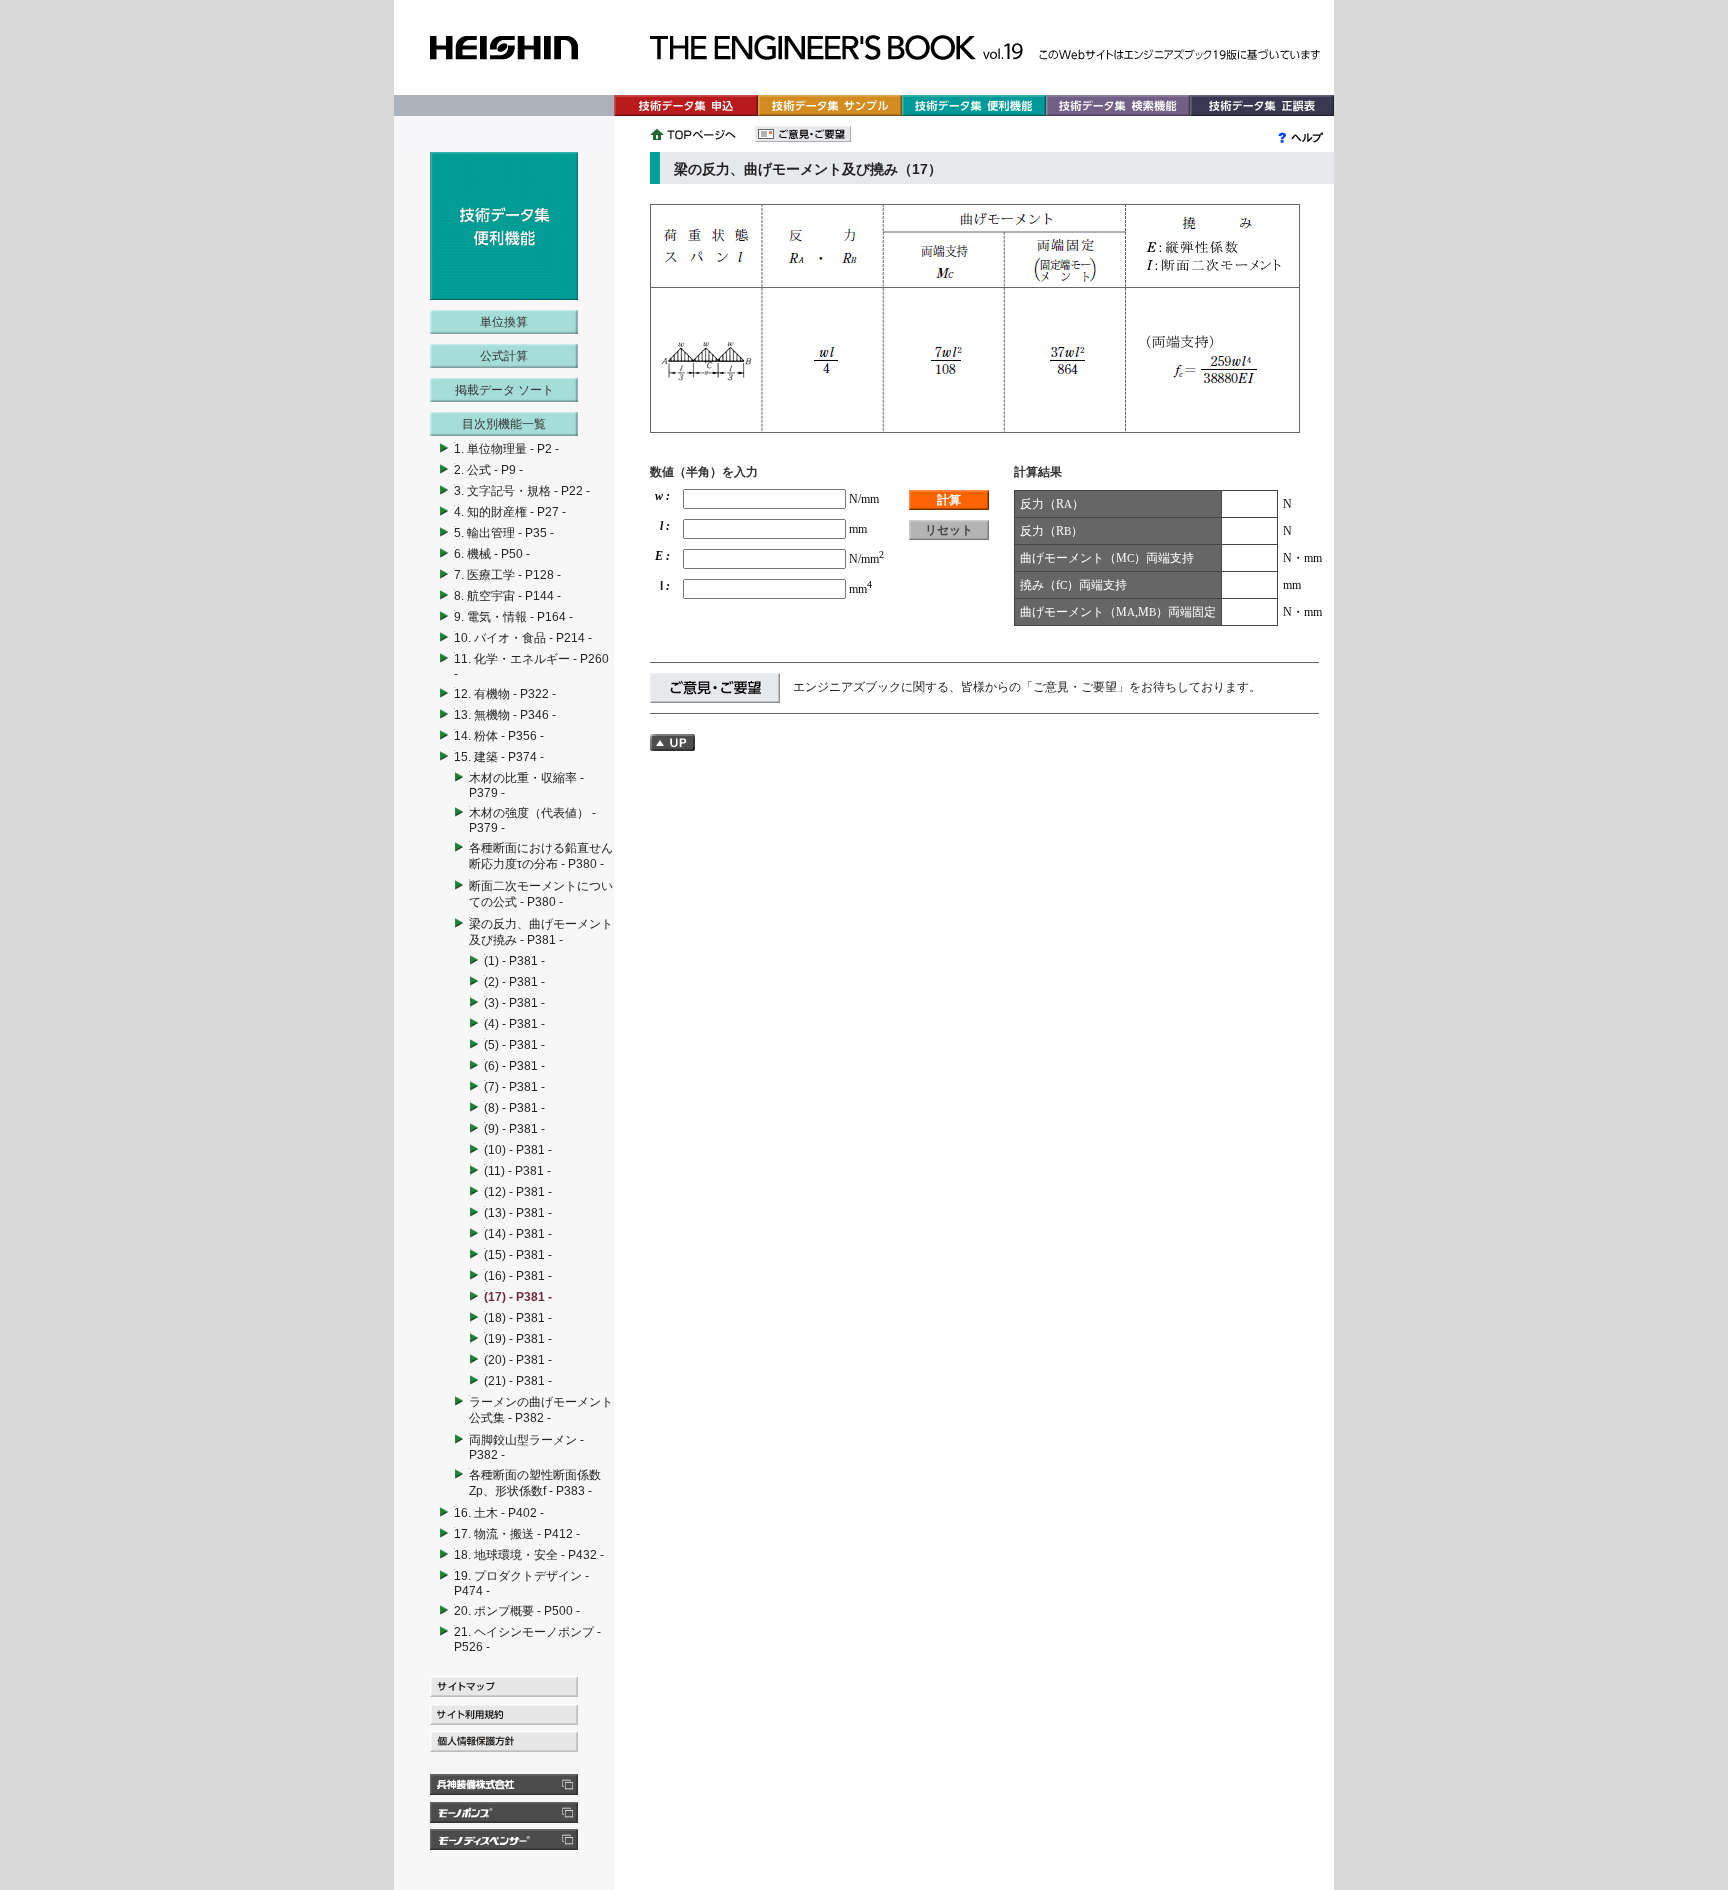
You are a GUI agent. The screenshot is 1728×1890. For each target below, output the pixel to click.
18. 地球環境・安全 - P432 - (529, 1555)
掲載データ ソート (504, 390)
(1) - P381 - (514, 961)
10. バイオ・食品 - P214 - (523, 638)
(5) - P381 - (514, 1045)
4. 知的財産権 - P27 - (510, 512)
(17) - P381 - (518, 1297)
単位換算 (504, 322)
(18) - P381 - (518, 1318)
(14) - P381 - (518, 1234)
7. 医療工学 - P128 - (507, 575)
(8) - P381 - (514, 1108)
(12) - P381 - (518, 1192)
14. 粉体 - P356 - (499, 736)
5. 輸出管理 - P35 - (504, 533)
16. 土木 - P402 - (499, 1513)
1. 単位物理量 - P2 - (506, 449)
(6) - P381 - (514, 1066)
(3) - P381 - (514, 1003)
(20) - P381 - (518, 1360)
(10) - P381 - (518, 1150)
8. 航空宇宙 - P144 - (507, 596)
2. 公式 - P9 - (488, 470)
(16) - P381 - (518, 1276)
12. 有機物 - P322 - (505, 694)
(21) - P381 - (518, 1381)
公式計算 (504, 356)
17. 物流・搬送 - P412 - (517, 1534)
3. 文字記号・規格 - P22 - (522, 491)
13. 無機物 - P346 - (505, 715)
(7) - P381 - (514, 1087)
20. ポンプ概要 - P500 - (517, 1611)
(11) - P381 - (517, 1171)
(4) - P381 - (514, 1024)
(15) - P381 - (518, 1255)
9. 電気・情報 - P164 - (513, 617)
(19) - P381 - (518, 1339)
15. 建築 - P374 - (499, 757)
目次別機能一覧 (504, 424)
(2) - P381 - (514, 982)
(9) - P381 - (514, 1129)
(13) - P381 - (518, 1213)
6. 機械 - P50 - (492, 554)
